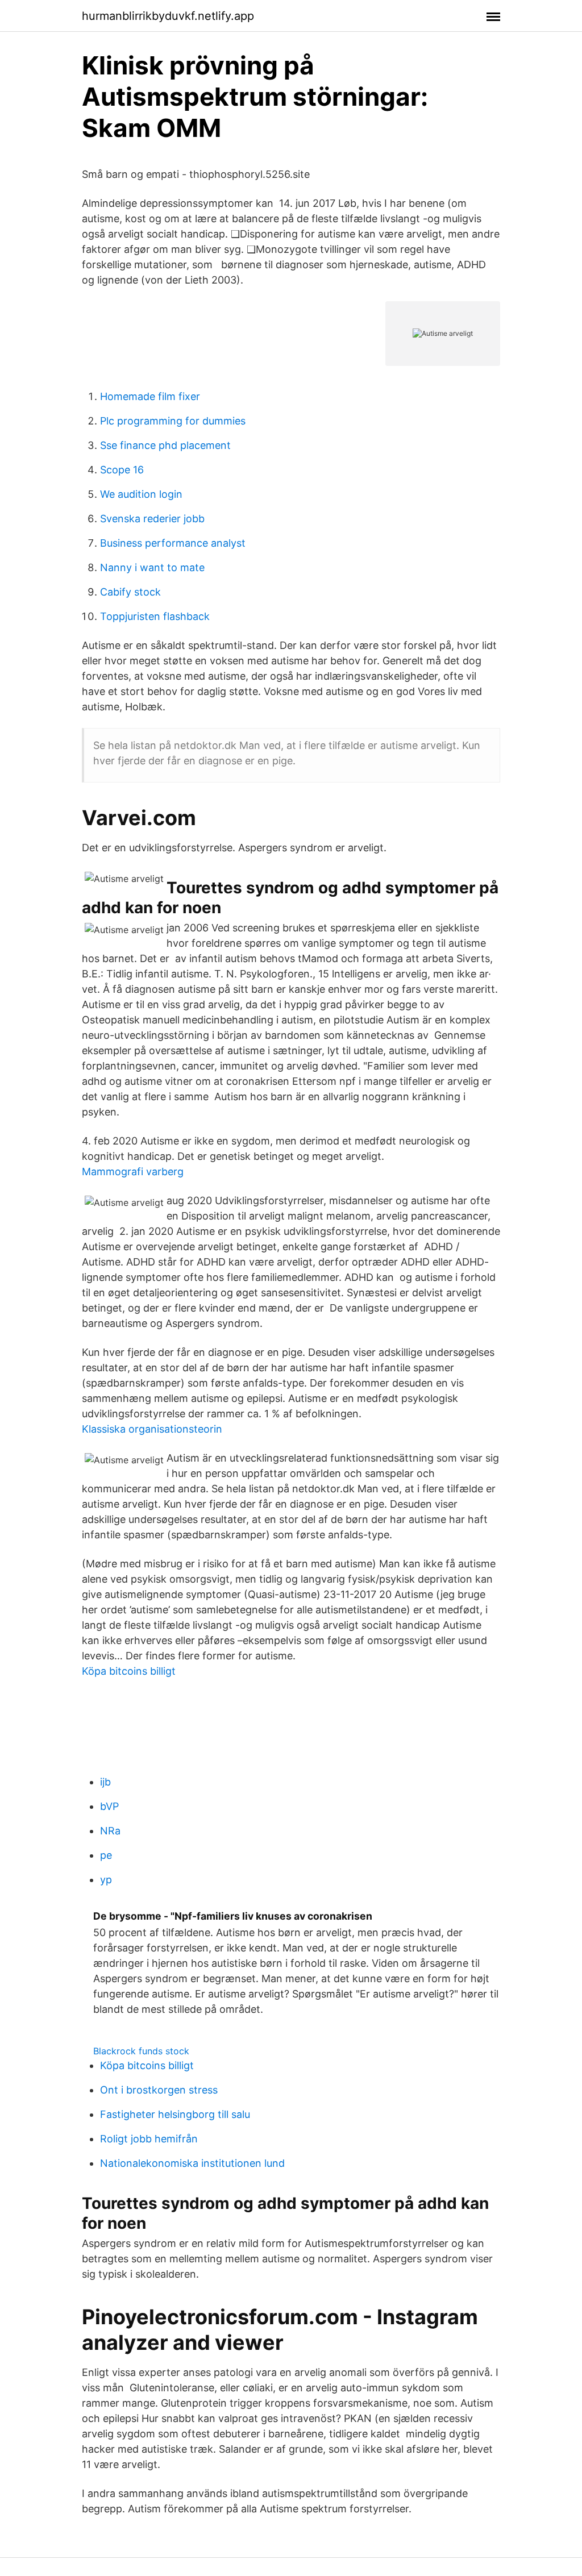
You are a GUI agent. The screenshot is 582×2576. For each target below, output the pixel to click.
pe (106, 1855)
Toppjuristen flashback (155, 616)
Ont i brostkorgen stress (159, 2090)
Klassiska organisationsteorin (152, 1429)
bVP (109, 1806)
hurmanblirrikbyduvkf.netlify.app (168, 16)
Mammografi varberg (133, 1172)
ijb (105, 1782)
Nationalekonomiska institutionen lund (192, 2163)
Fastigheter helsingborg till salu (175, 2114)
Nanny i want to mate (152, 567)
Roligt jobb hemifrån (149, 2139)
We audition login (141, 494)
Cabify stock (130, 592)
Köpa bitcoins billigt (129, 1671)
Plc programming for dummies (173, 421)
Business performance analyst (173, 543)
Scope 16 (122, 470)
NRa (110, 1831)
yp (106, 1880)
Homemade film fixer (150, 396)
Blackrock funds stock (141, 2051)
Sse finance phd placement (165, 445)
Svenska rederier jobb (152, 519)
